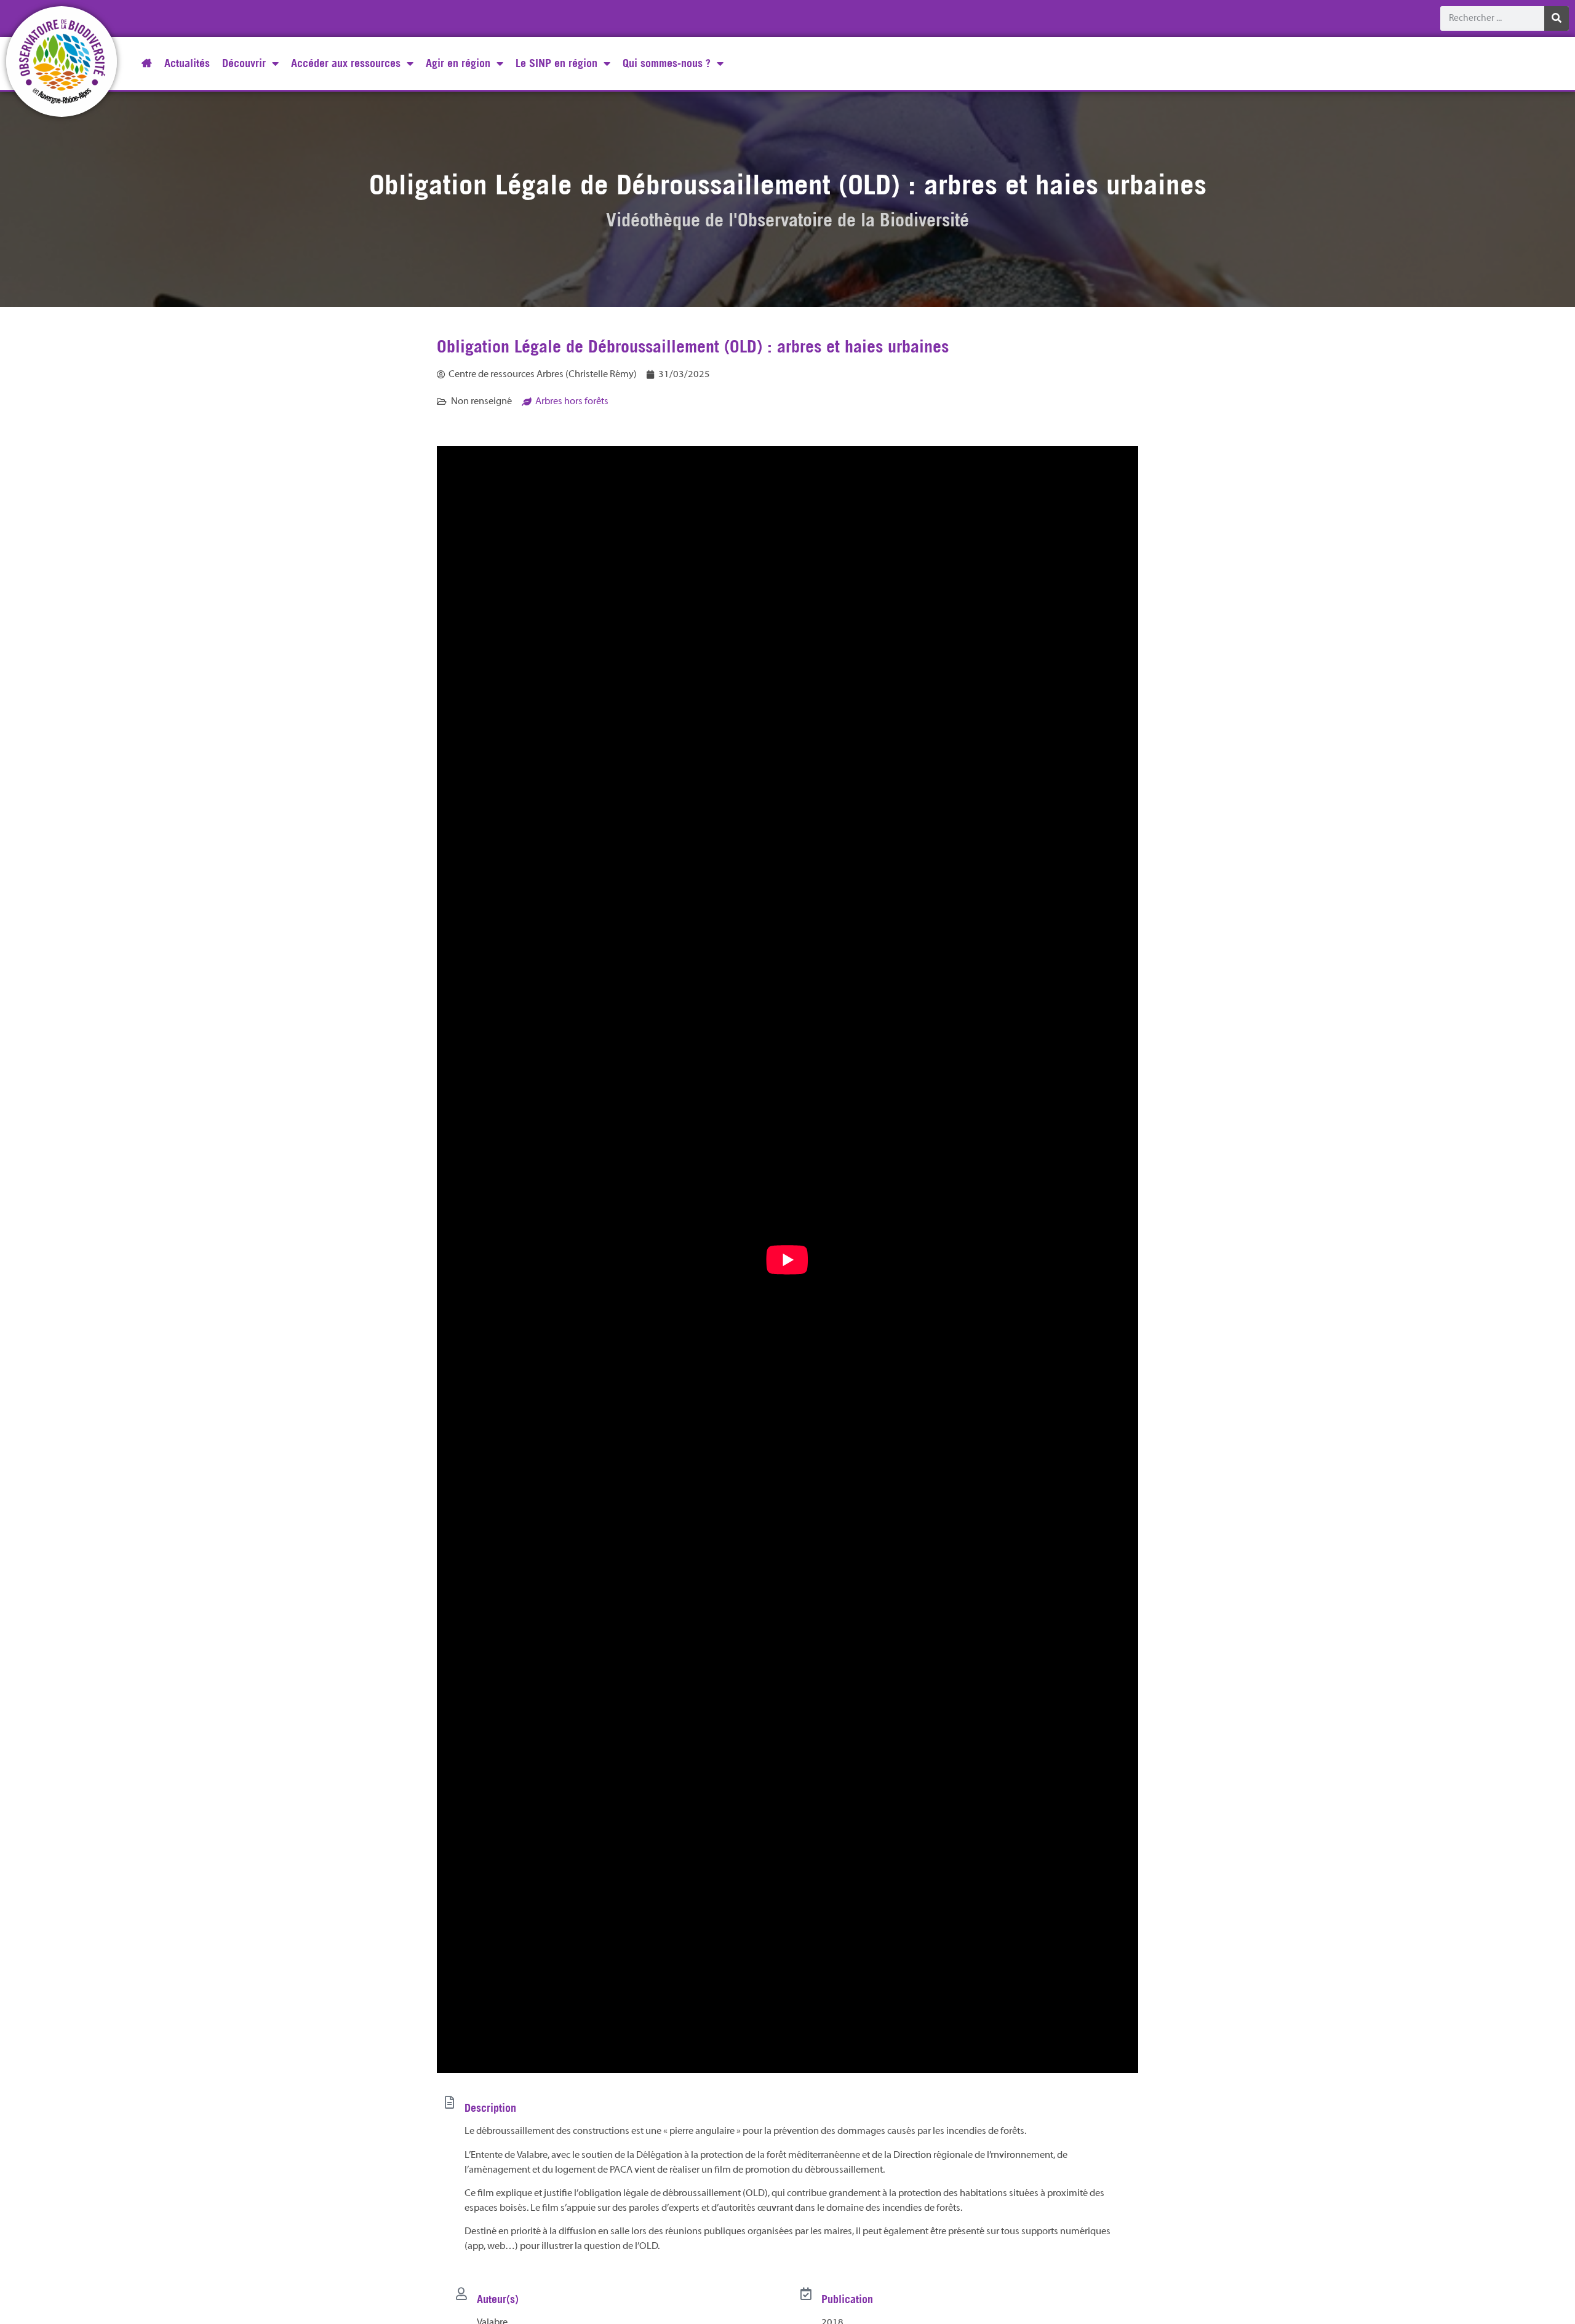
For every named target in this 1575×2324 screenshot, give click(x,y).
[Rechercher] (1557, 18)
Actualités (187, 63)
